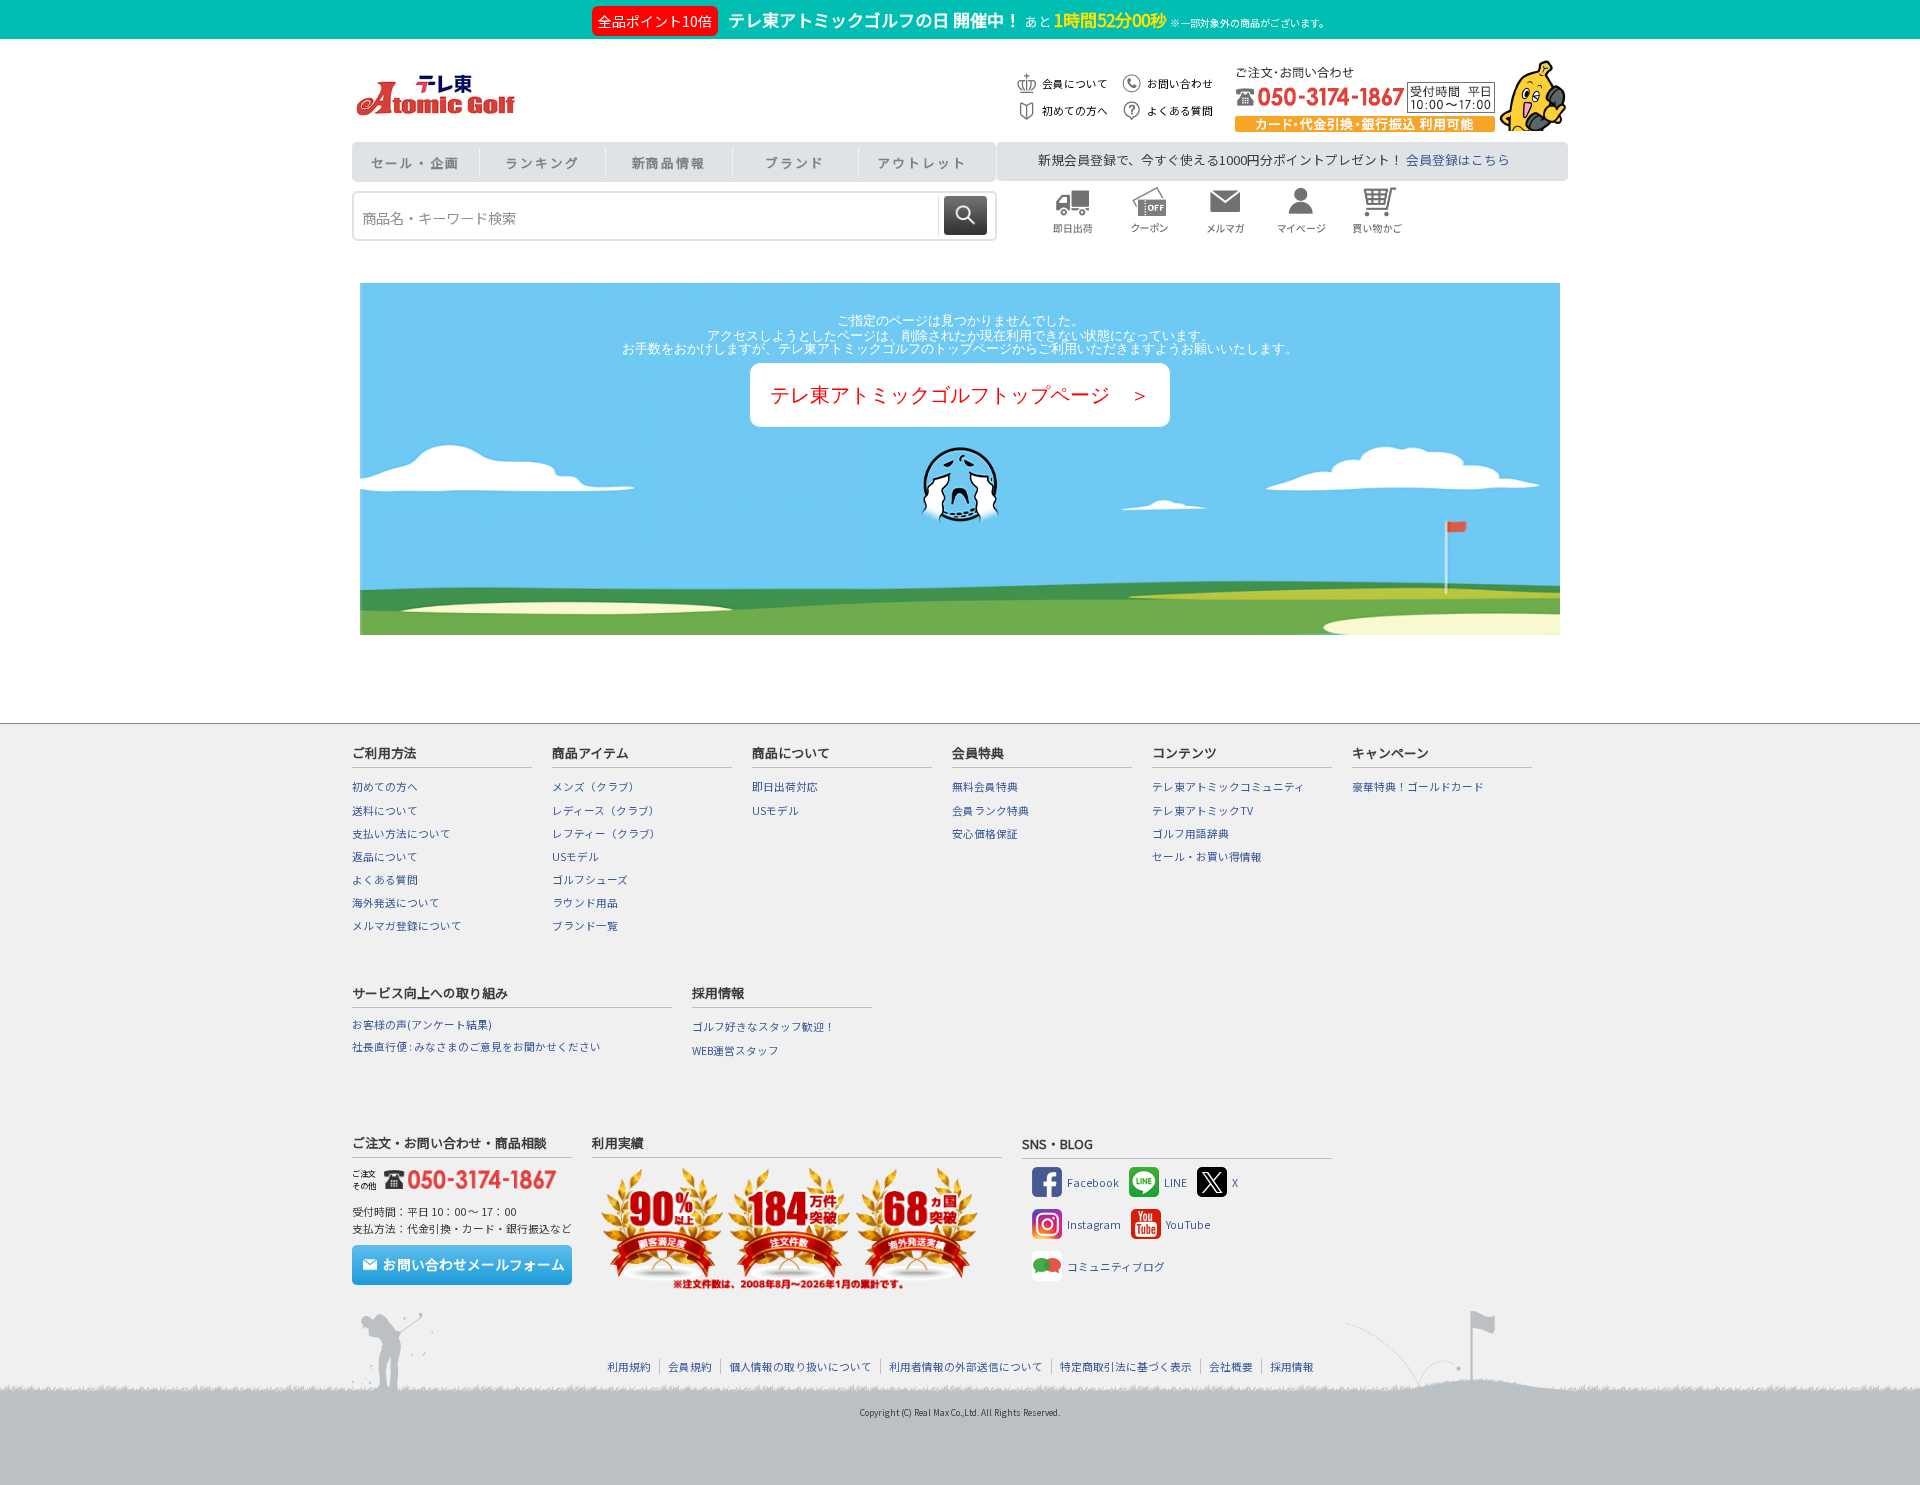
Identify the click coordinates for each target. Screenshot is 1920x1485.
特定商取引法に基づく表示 (1126, 1366)
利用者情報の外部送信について (966, 1366)
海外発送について (396, 902)
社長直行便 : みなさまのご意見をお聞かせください (476, 1046)
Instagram (1094, 1224)
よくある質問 (1180, 110)
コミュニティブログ (1116, 1266)
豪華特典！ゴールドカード (1418, 786)
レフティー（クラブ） (606, 833)
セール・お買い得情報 (1207, 856)
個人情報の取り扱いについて (800, 1366)
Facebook (1093, 1182)
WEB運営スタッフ (735, 1050)
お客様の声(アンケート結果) (422, 1024)
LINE (1175, 1182)
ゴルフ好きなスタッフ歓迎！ (763, 1026)
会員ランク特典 (990, 810)
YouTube (1188, 1224)
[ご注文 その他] (466, 1176)
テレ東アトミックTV (1202, 810)
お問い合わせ (1180, 83)
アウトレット (921, 162)
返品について (385, 856)
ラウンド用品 (585, 902)
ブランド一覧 (585, 925)
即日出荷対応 (785, 786)
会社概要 (1231, 1366)
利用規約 (629, 1366)
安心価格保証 (985, 833)
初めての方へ (1075, 110)
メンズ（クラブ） (596, 786)
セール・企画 (415, 162)
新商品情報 (669, 162)
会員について (1075, 83)
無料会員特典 (985, 786)
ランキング (542, 162)
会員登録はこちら (1458, 159)
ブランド (795, 162)
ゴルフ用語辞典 (1190, 833)
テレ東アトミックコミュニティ (1228, 786)
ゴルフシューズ (590, 879)
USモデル (575, 856)
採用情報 (1292, 1366)
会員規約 (690, 1366)
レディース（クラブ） (606, 810)
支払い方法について (401, 833)
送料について (385, 810)
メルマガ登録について (407, 925)
